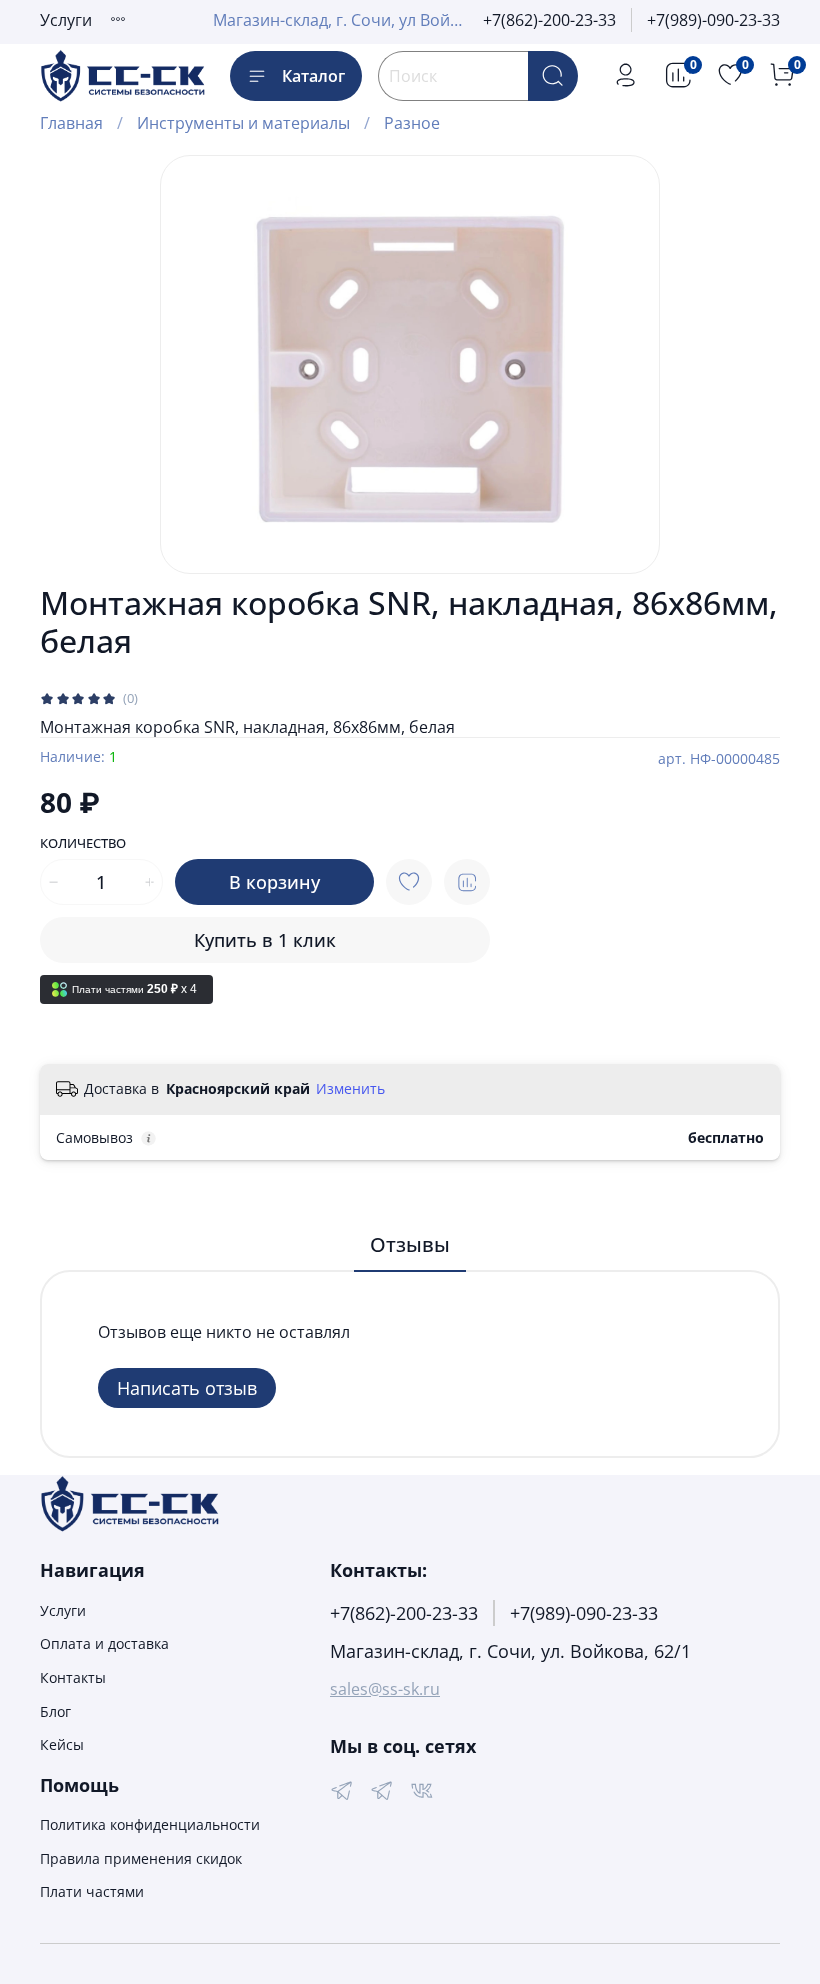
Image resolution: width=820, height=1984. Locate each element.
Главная (71, 123)
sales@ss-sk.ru (385, 1689)
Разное (412, 123)
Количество (83, 844)
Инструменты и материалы (243, 123)
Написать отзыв (187, 1388)
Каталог (313, 76)
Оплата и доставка (104, 1643)
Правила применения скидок (141, 1858)
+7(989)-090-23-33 (713, 20)
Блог (55, 1711)
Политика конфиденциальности (150, 1824)
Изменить (350, 1089)
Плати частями (92, 1891)
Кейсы (62, 1744)
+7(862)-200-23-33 (549, 20)
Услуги (66, 20)
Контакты (73, 1677)
